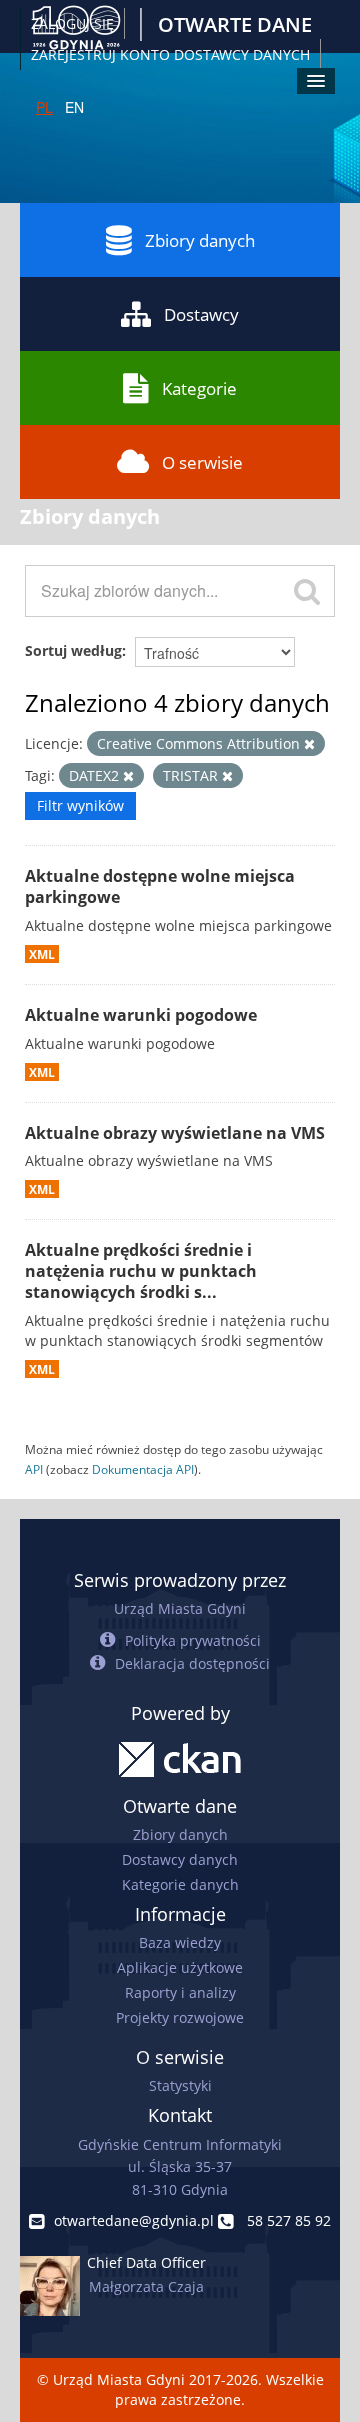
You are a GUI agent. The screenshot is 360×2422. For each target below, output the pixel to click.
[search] (307, 591)
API (34, 1469)
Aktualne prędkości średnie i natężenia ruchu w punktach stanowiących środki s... (141, 1271)
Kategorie (199, 388)
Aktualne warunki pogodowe (141, 1015)
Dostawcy (201, 314)
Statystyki (180, 2085)
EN (74, 107)
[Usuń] (309, 744)
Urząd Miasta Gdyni (180, 1608)
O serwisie (202, 462)
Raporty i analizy (180, 1992)
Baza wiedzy (180, 1942)
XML (42, 954)
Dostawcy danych (180, 1859)
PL (44, 107)
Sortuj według (73, 650)
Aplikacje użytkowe (180, 1967)
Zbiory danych (200, 240)
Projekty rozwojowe (180, 2017)
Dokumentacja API (143, 1469)
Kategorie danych (180, 1884)
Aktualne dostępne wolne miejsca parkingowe (160, 886)
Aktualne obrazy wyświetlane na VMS (175, 1133)
